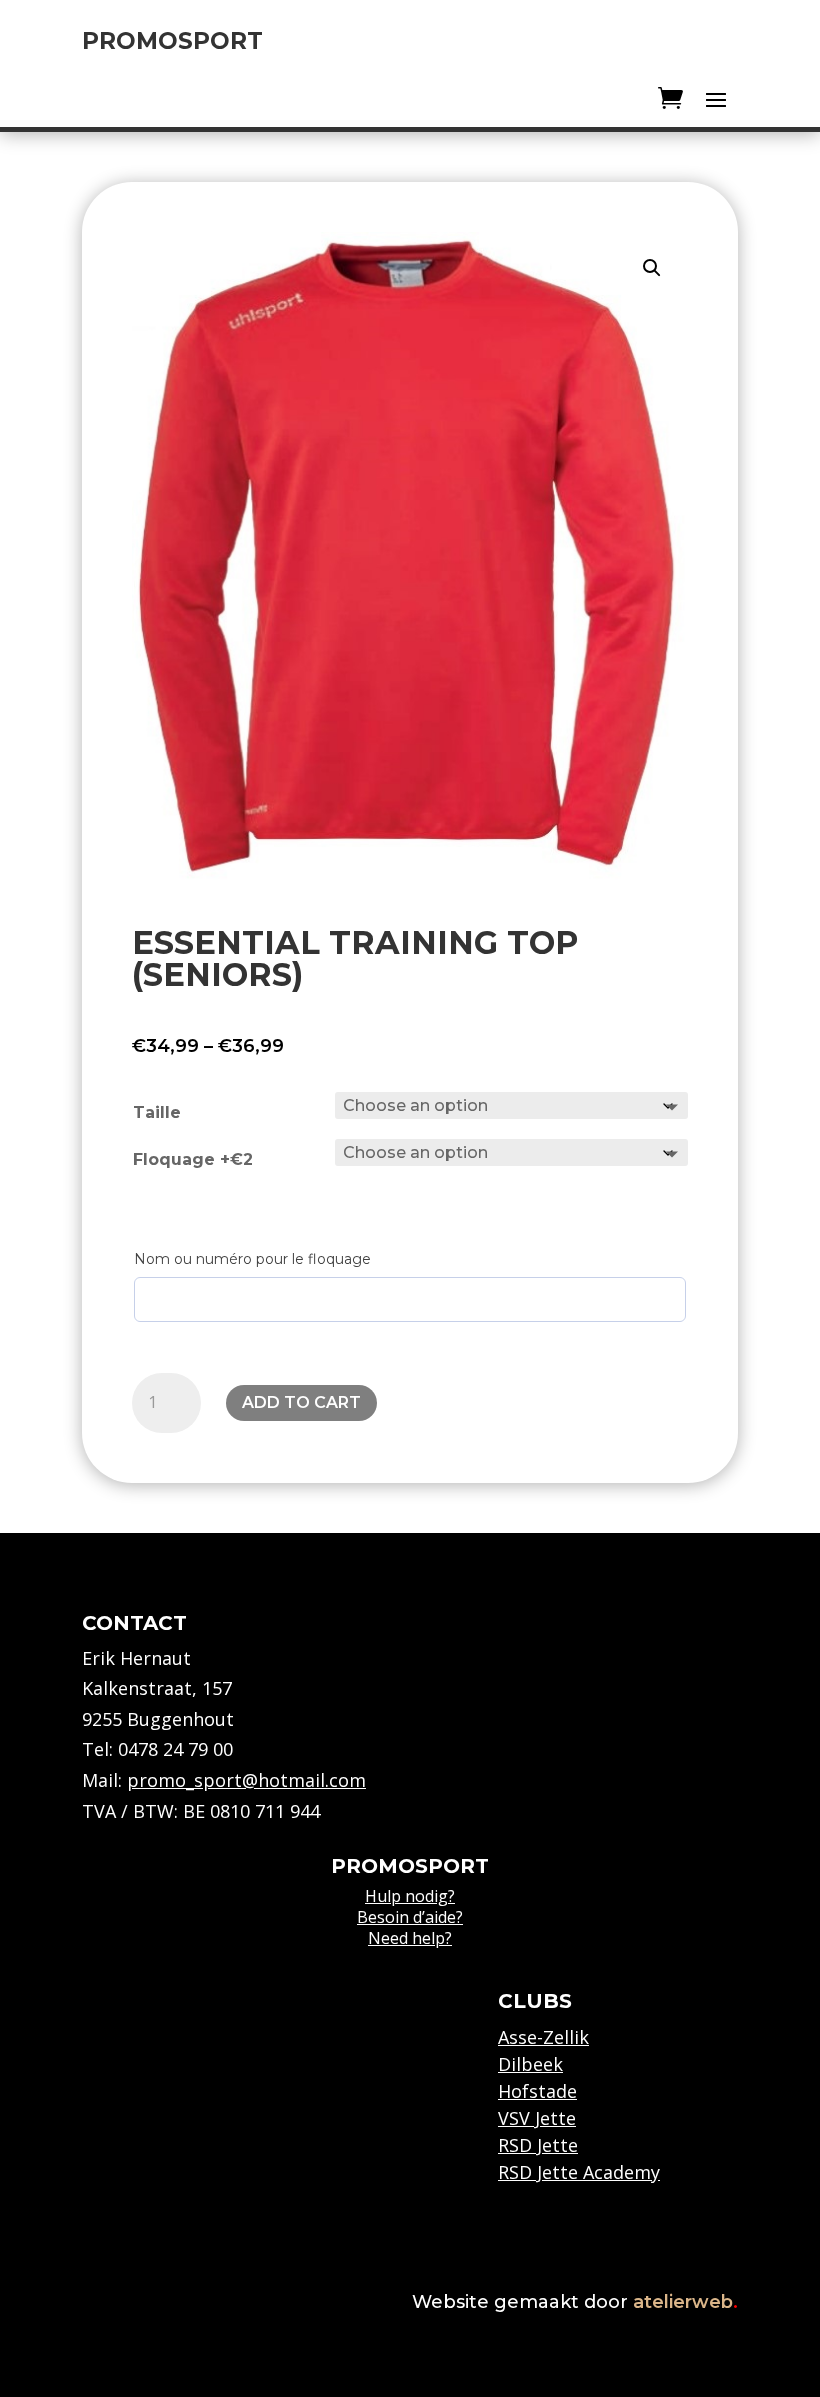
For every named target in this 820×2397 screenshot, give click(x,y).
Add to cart (301, 1402)
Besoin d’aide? (410, 1917)
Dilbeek (530, 2064)
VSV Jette (537, 2118)
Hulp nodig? (410, 1896)
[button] (652, 268)
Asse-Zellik (543, 2037)
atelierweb (685, 2302)
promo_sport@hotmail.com (246, 1780)
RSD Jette (538, 2145)
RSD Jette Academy (579, 2172)
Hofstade (537, 2091)
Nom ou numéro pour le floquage (252, 1259)
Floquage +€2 (193, 1159)
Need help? (410, 1938)
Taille (157, 1112)
